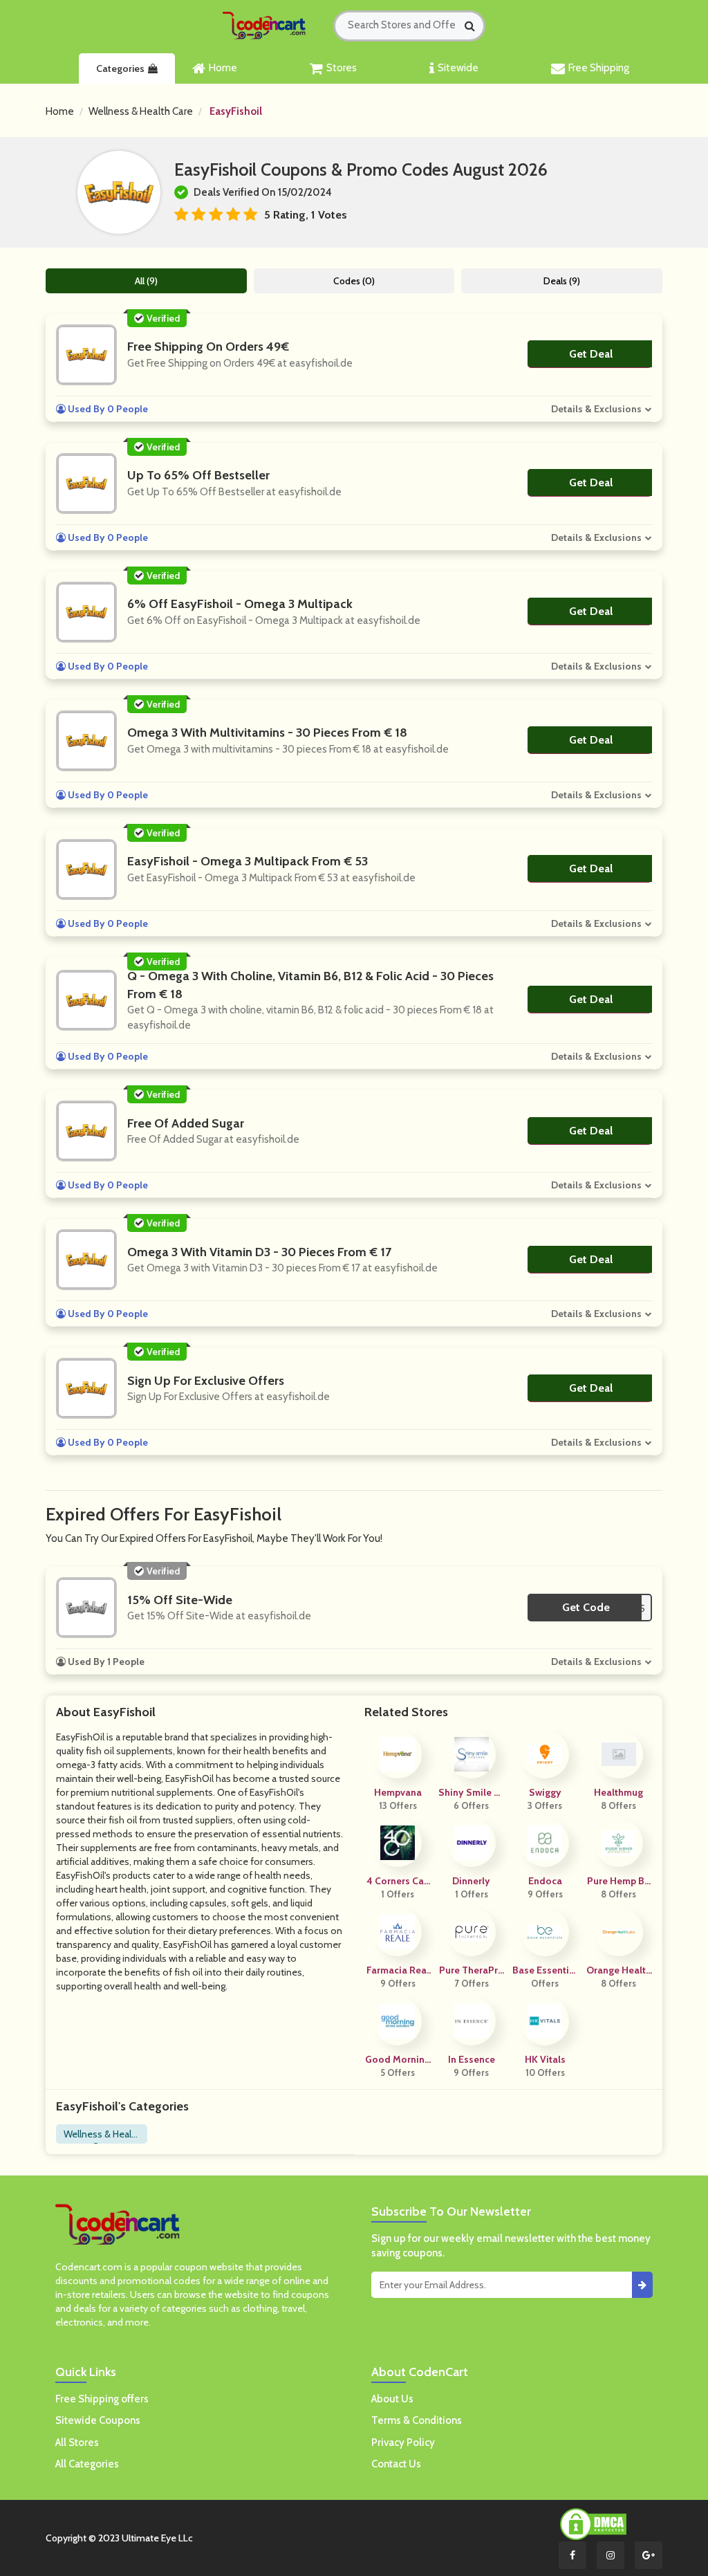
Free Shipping (599, 68)
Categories (120, 68)
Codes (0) (354, 281)
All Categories (87, 2464)
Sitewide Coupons (98, 2420)
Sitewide (458, 68)
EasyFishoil (236, 111)
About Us (392, 2399)
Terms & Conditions (417, 2420)
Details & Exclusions (596, 409)
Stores (342, 68)
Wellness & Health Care (141, 111)
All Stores (77, 2442)
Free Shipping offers (102, 2399)
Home (223, 68)
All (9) (146, 281)
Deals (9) (562, 281)
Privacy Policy (403, 2442)
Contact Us (396, 2464)
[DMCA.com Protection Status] (593, 2523)
